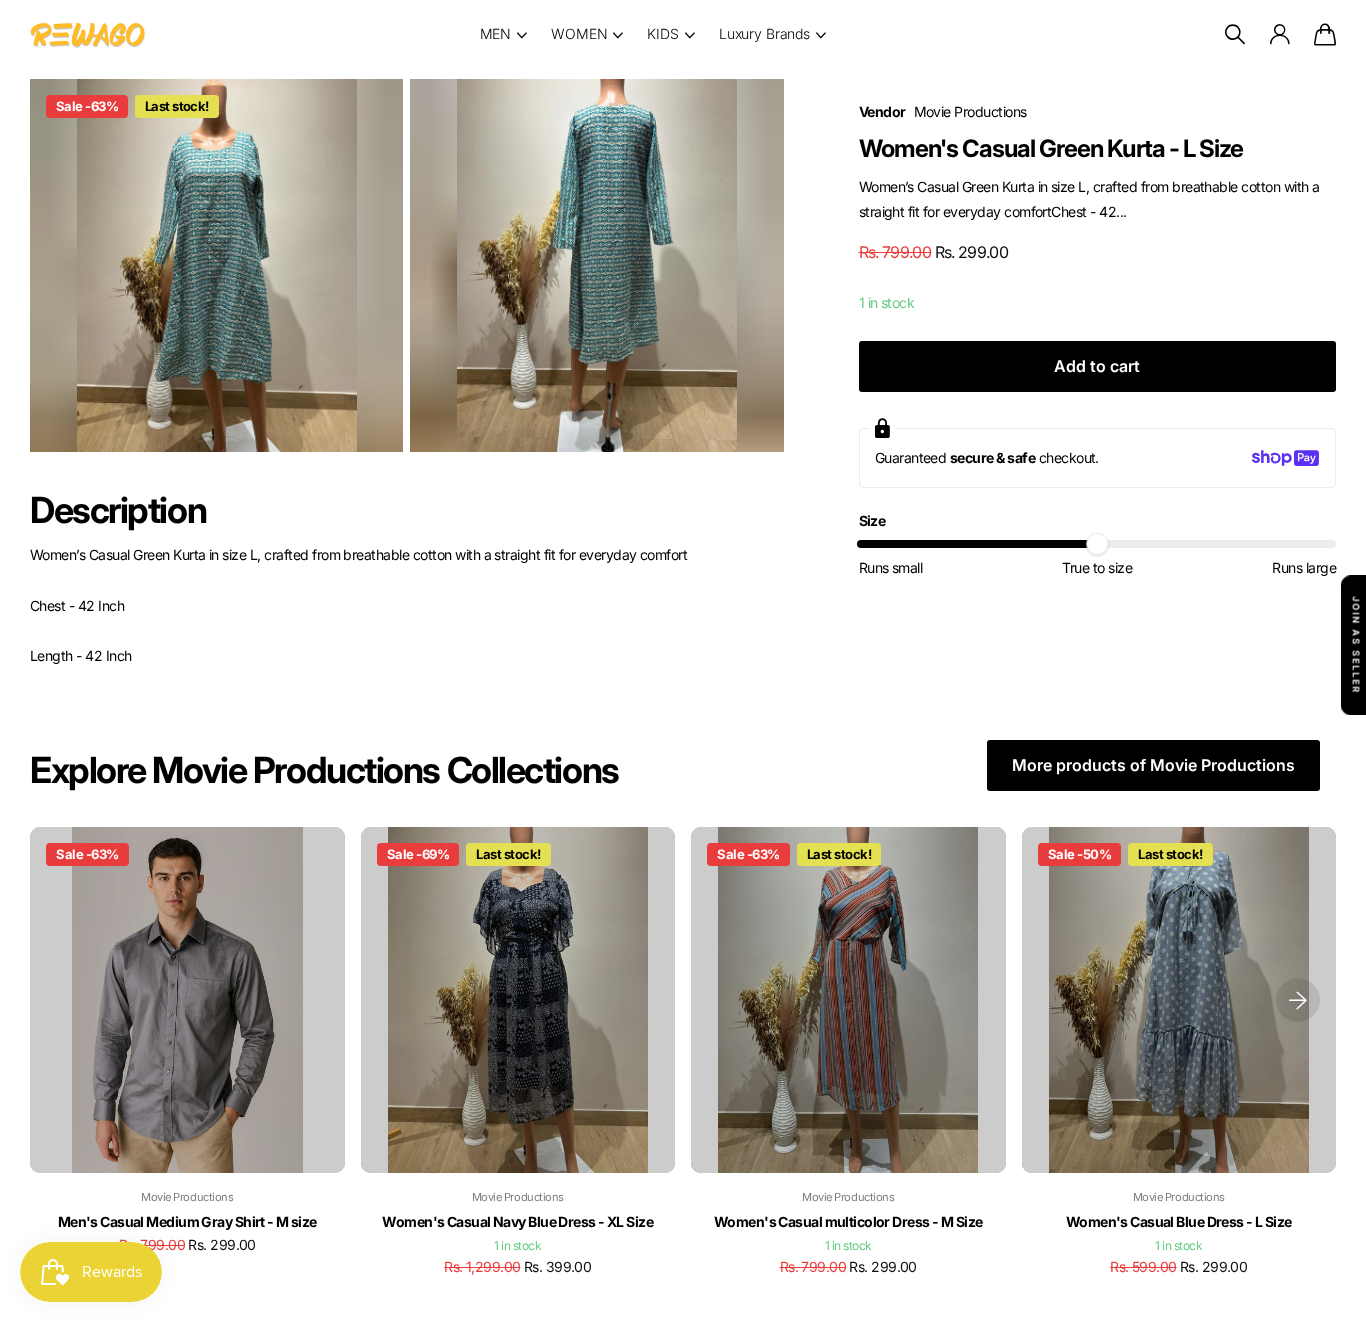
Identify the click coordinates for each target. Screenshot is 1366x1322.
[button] (1298, 1000)
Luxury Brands (764, 33)
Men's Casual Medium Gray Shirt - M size (187, 1221)
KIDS (662, 33)
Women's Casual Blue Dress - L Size (1179, 1221)
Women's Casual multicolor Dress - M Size (848, 1221)
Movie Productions (970, 111)
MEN (496, 33)
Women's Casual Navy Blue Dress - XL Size (517, 1221)
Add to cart (1097, 366)
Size (872, 520)
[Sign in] (1279, 34)
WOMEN (579, 33)
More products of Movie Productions (1153, 765)
